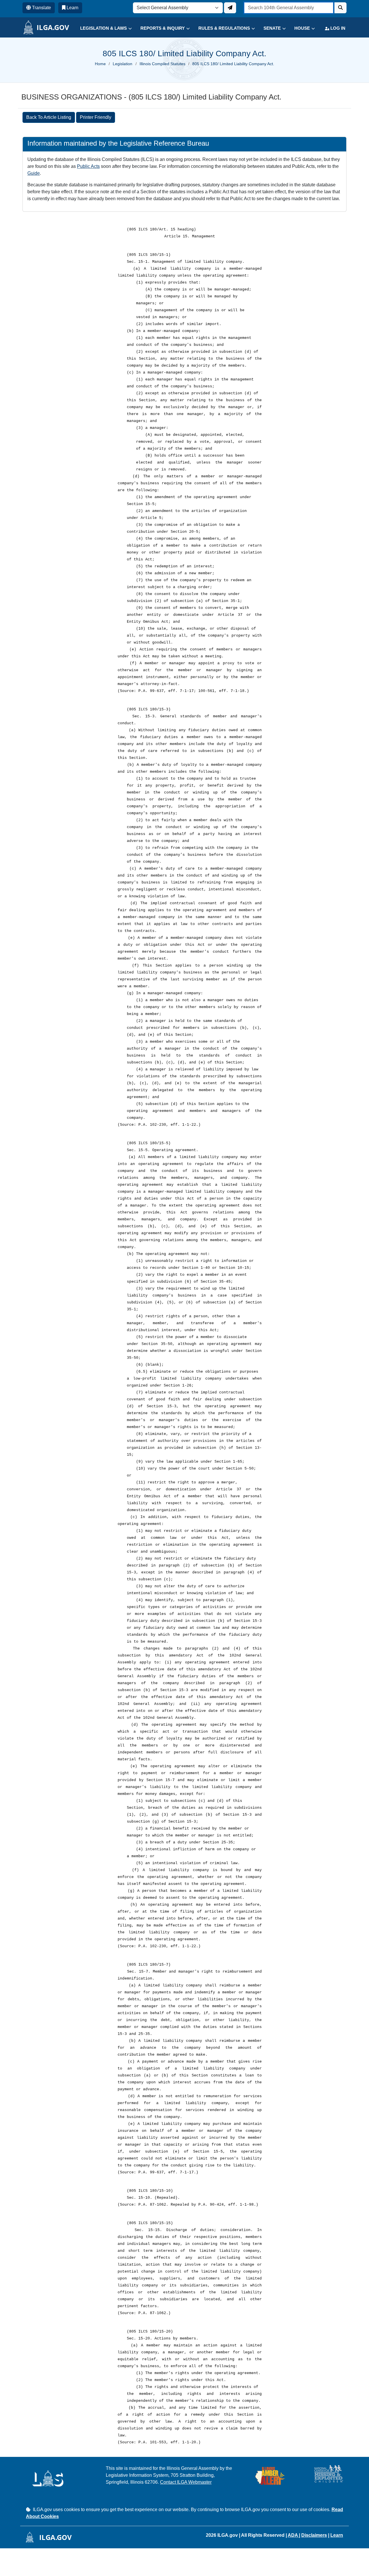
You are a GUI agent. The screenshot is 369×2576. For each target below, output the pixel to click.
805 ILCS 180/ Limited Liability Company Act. (233, 64)
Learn (337, 2535)
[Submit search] (340, 8)
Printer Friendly (96, 117)
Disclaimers (314, 2535)
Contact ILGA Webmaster (186, 2482)
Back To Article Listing (49, 117)
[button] (102, 28)
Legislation (123, 64)
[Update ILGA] (230, 8)
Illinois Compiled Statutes (162, 64)
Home (100, 64)
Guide (34, 173)
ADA (293, 2535)
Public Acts (88, 166)
